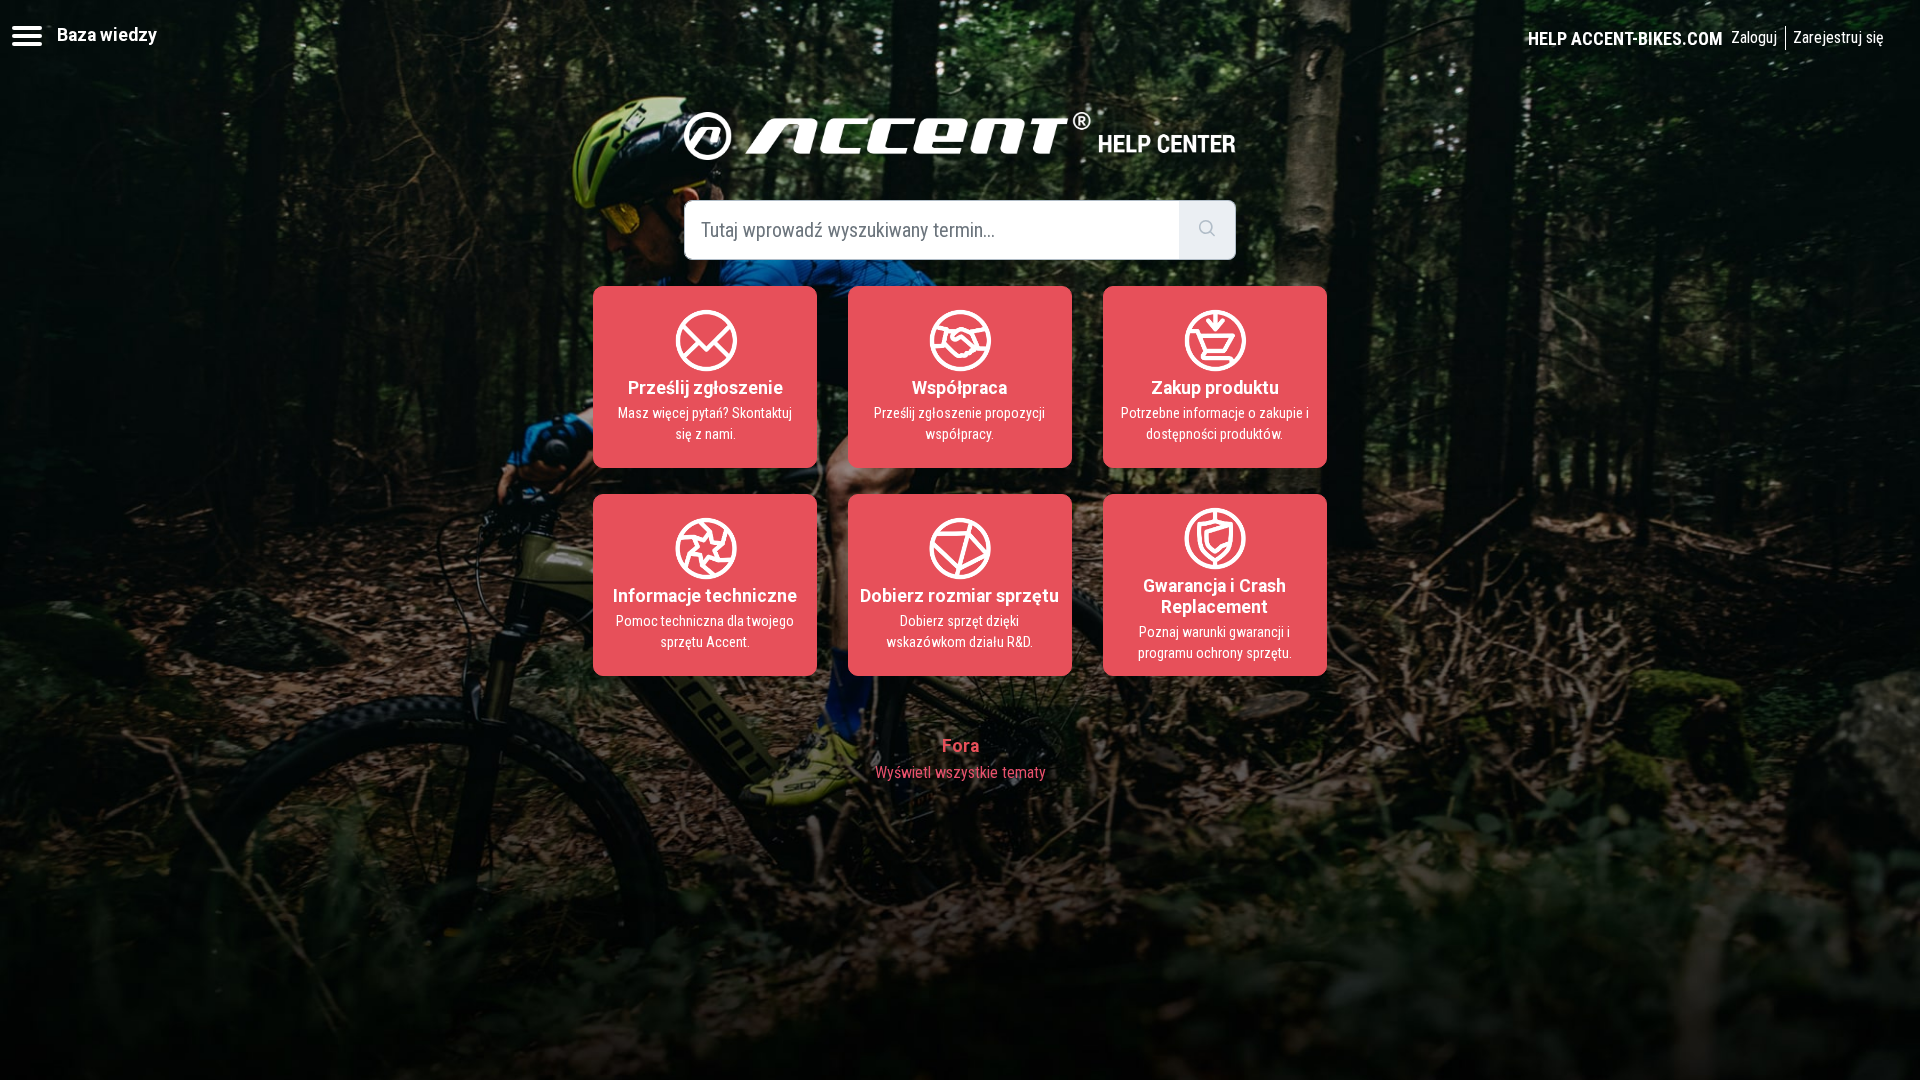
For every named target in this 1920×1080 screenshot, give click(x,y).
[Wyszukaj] (1207, 230)
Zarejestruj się (1838, 37)
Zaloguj (1754, 37)
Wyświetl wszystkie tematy (960, 772)
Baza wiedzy (107, 35)
